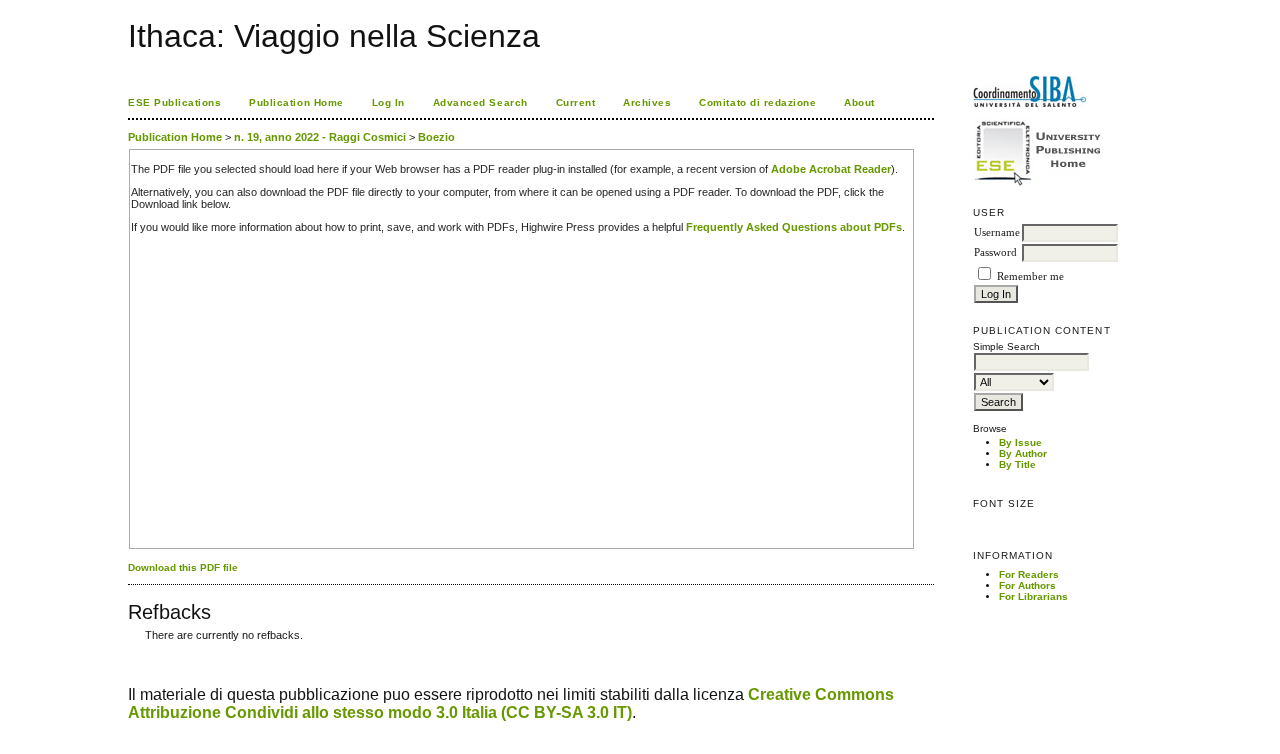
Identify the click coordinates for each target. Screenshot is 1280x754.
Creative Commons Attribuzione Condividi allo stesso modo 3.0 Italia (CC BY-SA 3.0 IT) (511, 703)
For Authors (1027, 585)
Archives (647, 102)
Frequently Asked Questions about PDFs (794, 227)
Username (997, 232)
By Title (1017, 464)
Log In (388, 102)
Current (576, 102)
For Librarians (1033, 596)
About (859, 102)
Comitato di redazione (757, 102)
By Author (1023, 453)
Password (995, 252)
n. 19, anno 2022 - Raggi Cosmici (320, 137)
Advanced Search (480, 102)
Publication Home (296, 102)
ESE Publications (174, 102)
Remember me (1030, 276)
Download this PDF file (183, 567)
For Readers (1029, 574)
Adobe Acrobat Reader (831, 169)
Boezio (436, 137)
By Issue (1020, 442)
